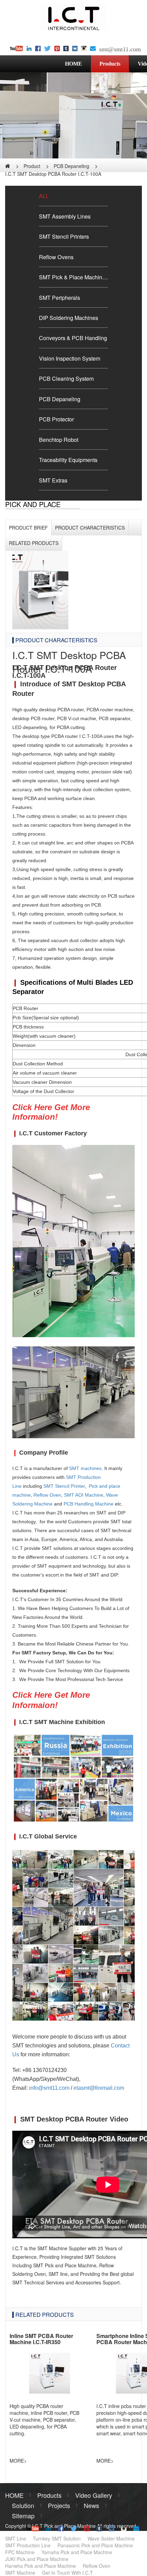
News (91, 2505)
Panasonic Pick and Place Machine (95, 2545)
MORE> (18, 2461)
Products (110, 64)
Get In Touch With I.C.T (68, 2573)
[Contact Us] (93, 49)
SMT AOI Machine (84, 1495)
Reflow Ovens (56, 257)
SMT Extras (53, 480)
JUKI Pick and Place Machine (37, 2559)
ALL (44, 196)
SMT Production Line (28, 2545)
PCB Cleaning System (66, 378)
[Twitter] (48, 49)
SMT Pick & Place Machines (73, 277)
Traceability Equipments (68, 460)
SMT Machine (20, 2573)
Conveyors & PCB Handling (73, 338)
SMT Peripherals (59, 297)
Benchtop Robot (59, 439)
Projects (59, 2505)
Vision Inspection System (70, 358)
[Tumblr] (66, 49)
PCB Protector (56, 419)
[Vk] (75, 49)
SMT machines (85, 1468)
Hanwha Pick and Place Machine (41, 2566)
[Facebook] (38, 49)
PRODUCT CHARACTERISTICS (90, 528)
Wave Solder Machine (111, 2538)
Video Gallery (94, 2495)
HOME (73, 64)
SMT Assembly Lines (65, 216)
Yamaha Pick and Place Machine (77, 2552)
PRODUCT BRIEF (28, 528)
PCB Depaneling (71, 166)
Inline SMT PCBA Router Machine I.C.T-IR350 (41, 2339)
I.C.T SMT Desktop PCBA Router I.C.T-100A (53, 174)
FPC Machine (20, 2552)
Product (32, 166)
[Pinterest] (57, 49)
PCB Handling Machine (89, 1504)
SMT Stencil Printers (64, 236)
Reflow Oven (47, 1495)
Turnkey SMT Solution (57, 2538)
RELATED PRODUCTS (45, 2314)
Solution (23, 2505)
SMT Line (16, 2538)
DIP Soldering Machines (69, 318)
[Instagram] (84, 49)
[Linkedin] (29, 49)
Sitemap (23, 2516)
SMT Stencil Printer (64, 1486)
